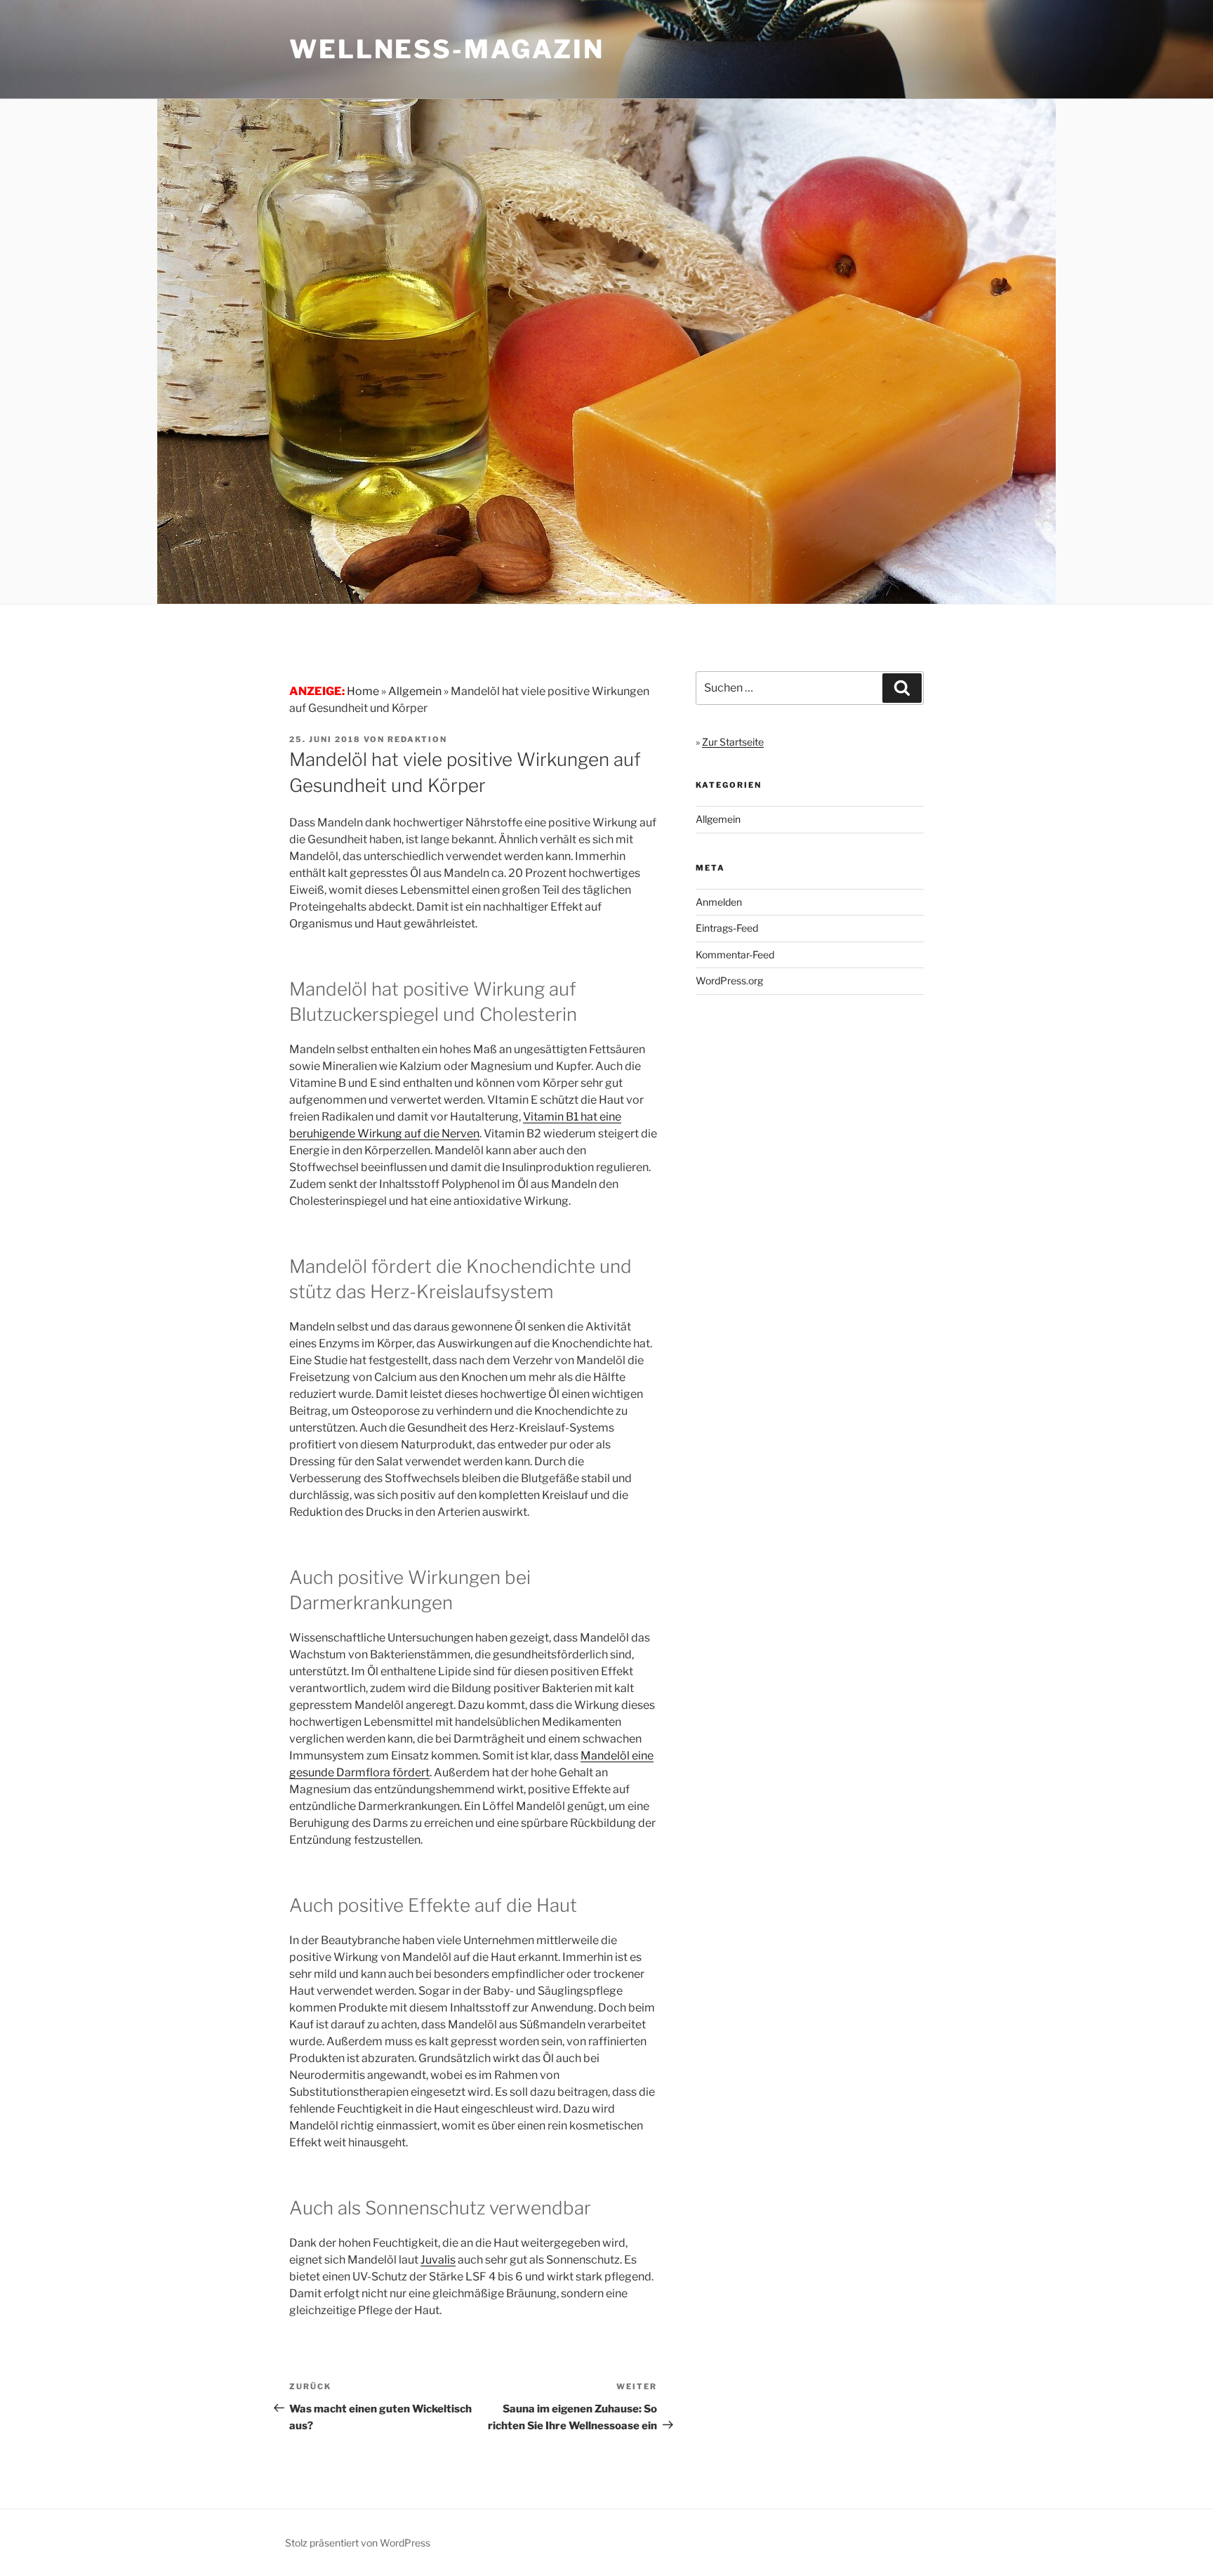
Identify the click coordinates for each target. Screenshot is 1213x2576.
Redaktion (417, 739)
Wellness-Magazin (447, 49)
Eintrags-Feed (727, 928)
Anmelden (719, 902)
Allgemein (718, 819)
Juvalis (438, 2260)
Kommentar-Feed (735, 955)
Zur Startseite (733, 742)
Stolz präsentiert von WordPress (358, 2543)
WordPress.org (729, 980)
